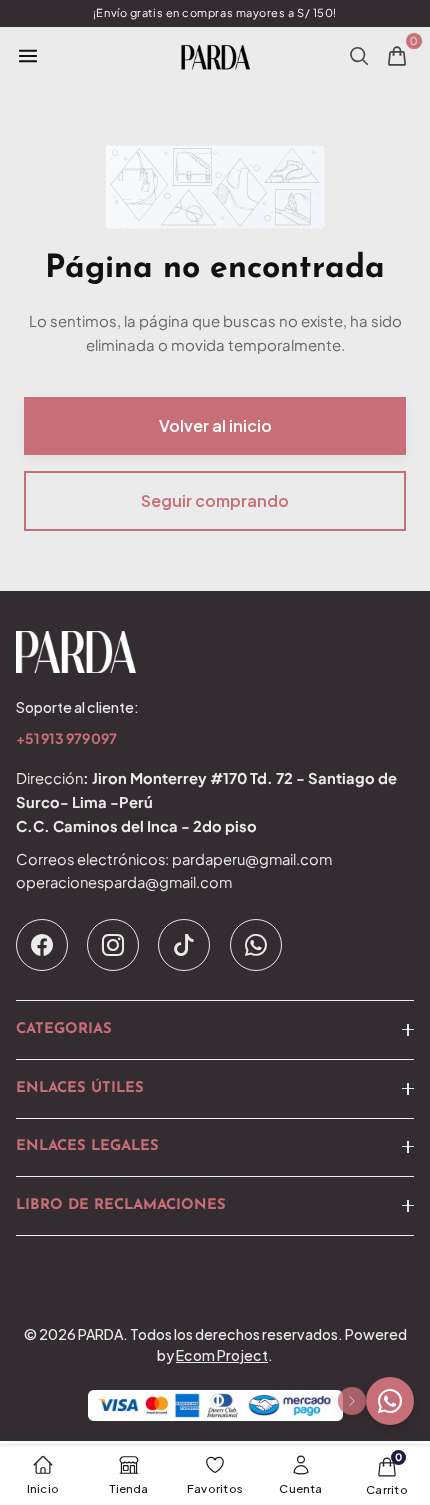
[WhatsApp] (256, 945)
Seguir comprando (215, 500)
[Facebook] (42, 945)
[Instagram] (113, 945)
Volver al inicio (215, 425)
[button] (215, 1030)
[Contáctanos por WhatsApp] (390, 1401)
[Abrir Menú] (28, 56)
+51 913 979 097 (66, 739)
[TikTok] (184, 945)
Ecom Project (222, 1355)
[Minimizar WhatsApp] (352, 1401)
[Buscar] (359, 56)
